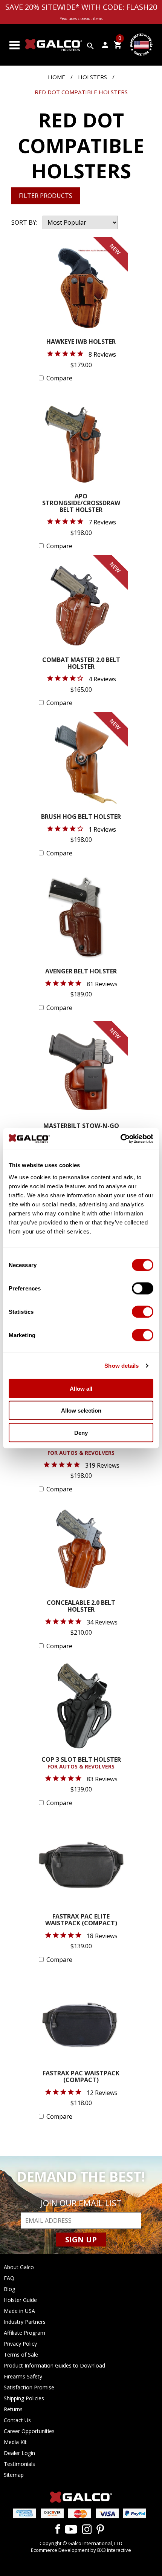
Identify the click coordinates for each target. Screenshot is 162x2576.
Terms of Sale (21, 2355)
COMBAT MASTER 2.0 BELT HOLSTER (81, 664)
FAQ (9, 2278)
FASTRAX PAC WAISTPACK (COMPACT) (81, 2077)
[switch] (143, 1288)
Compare (59, 378)
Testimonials (19, 2464)
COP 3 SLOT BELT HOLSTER (81, 1763)
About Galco (19, 2267)
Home (57, 77)
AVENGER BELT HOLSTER (81, 972)
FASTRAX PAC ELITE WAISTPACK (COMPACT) (81, 1920)
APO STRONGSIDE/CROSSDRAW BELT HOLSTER (81, 503)
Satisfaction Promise (29, 2387)
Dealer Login (19, 2453)
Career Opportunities (29, 2431)
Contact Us (17, 2420)
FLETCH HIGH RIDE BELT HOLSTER (81, 1446)
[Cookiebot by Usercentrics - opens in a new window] (120, 1139)
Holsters (92, 77)
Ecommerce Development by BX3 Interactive (81, 2550)
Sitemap (14, 2475)
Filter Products (46, 196)
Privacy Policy (20, 2344)
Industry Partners (25, 2322)
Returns (13, 2409)
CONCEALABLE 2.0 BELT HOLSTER (81, 1607)
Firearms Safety (23, 2376)
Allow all (81, 1388)
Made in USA (19, 2311)
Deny (81, 1432)
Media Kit (15, 2442)
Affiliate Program (24, 2333)
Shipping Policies (24, 2398)
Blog (9, 2289)
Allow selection (81, 1411)
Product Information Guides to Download (54, 2365)
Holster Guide (20, 2300)
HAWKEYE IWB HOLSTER (81, 342)
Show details (121, 1366)
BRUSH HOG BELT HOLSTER (81, 817)
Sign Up (81, 2240)
